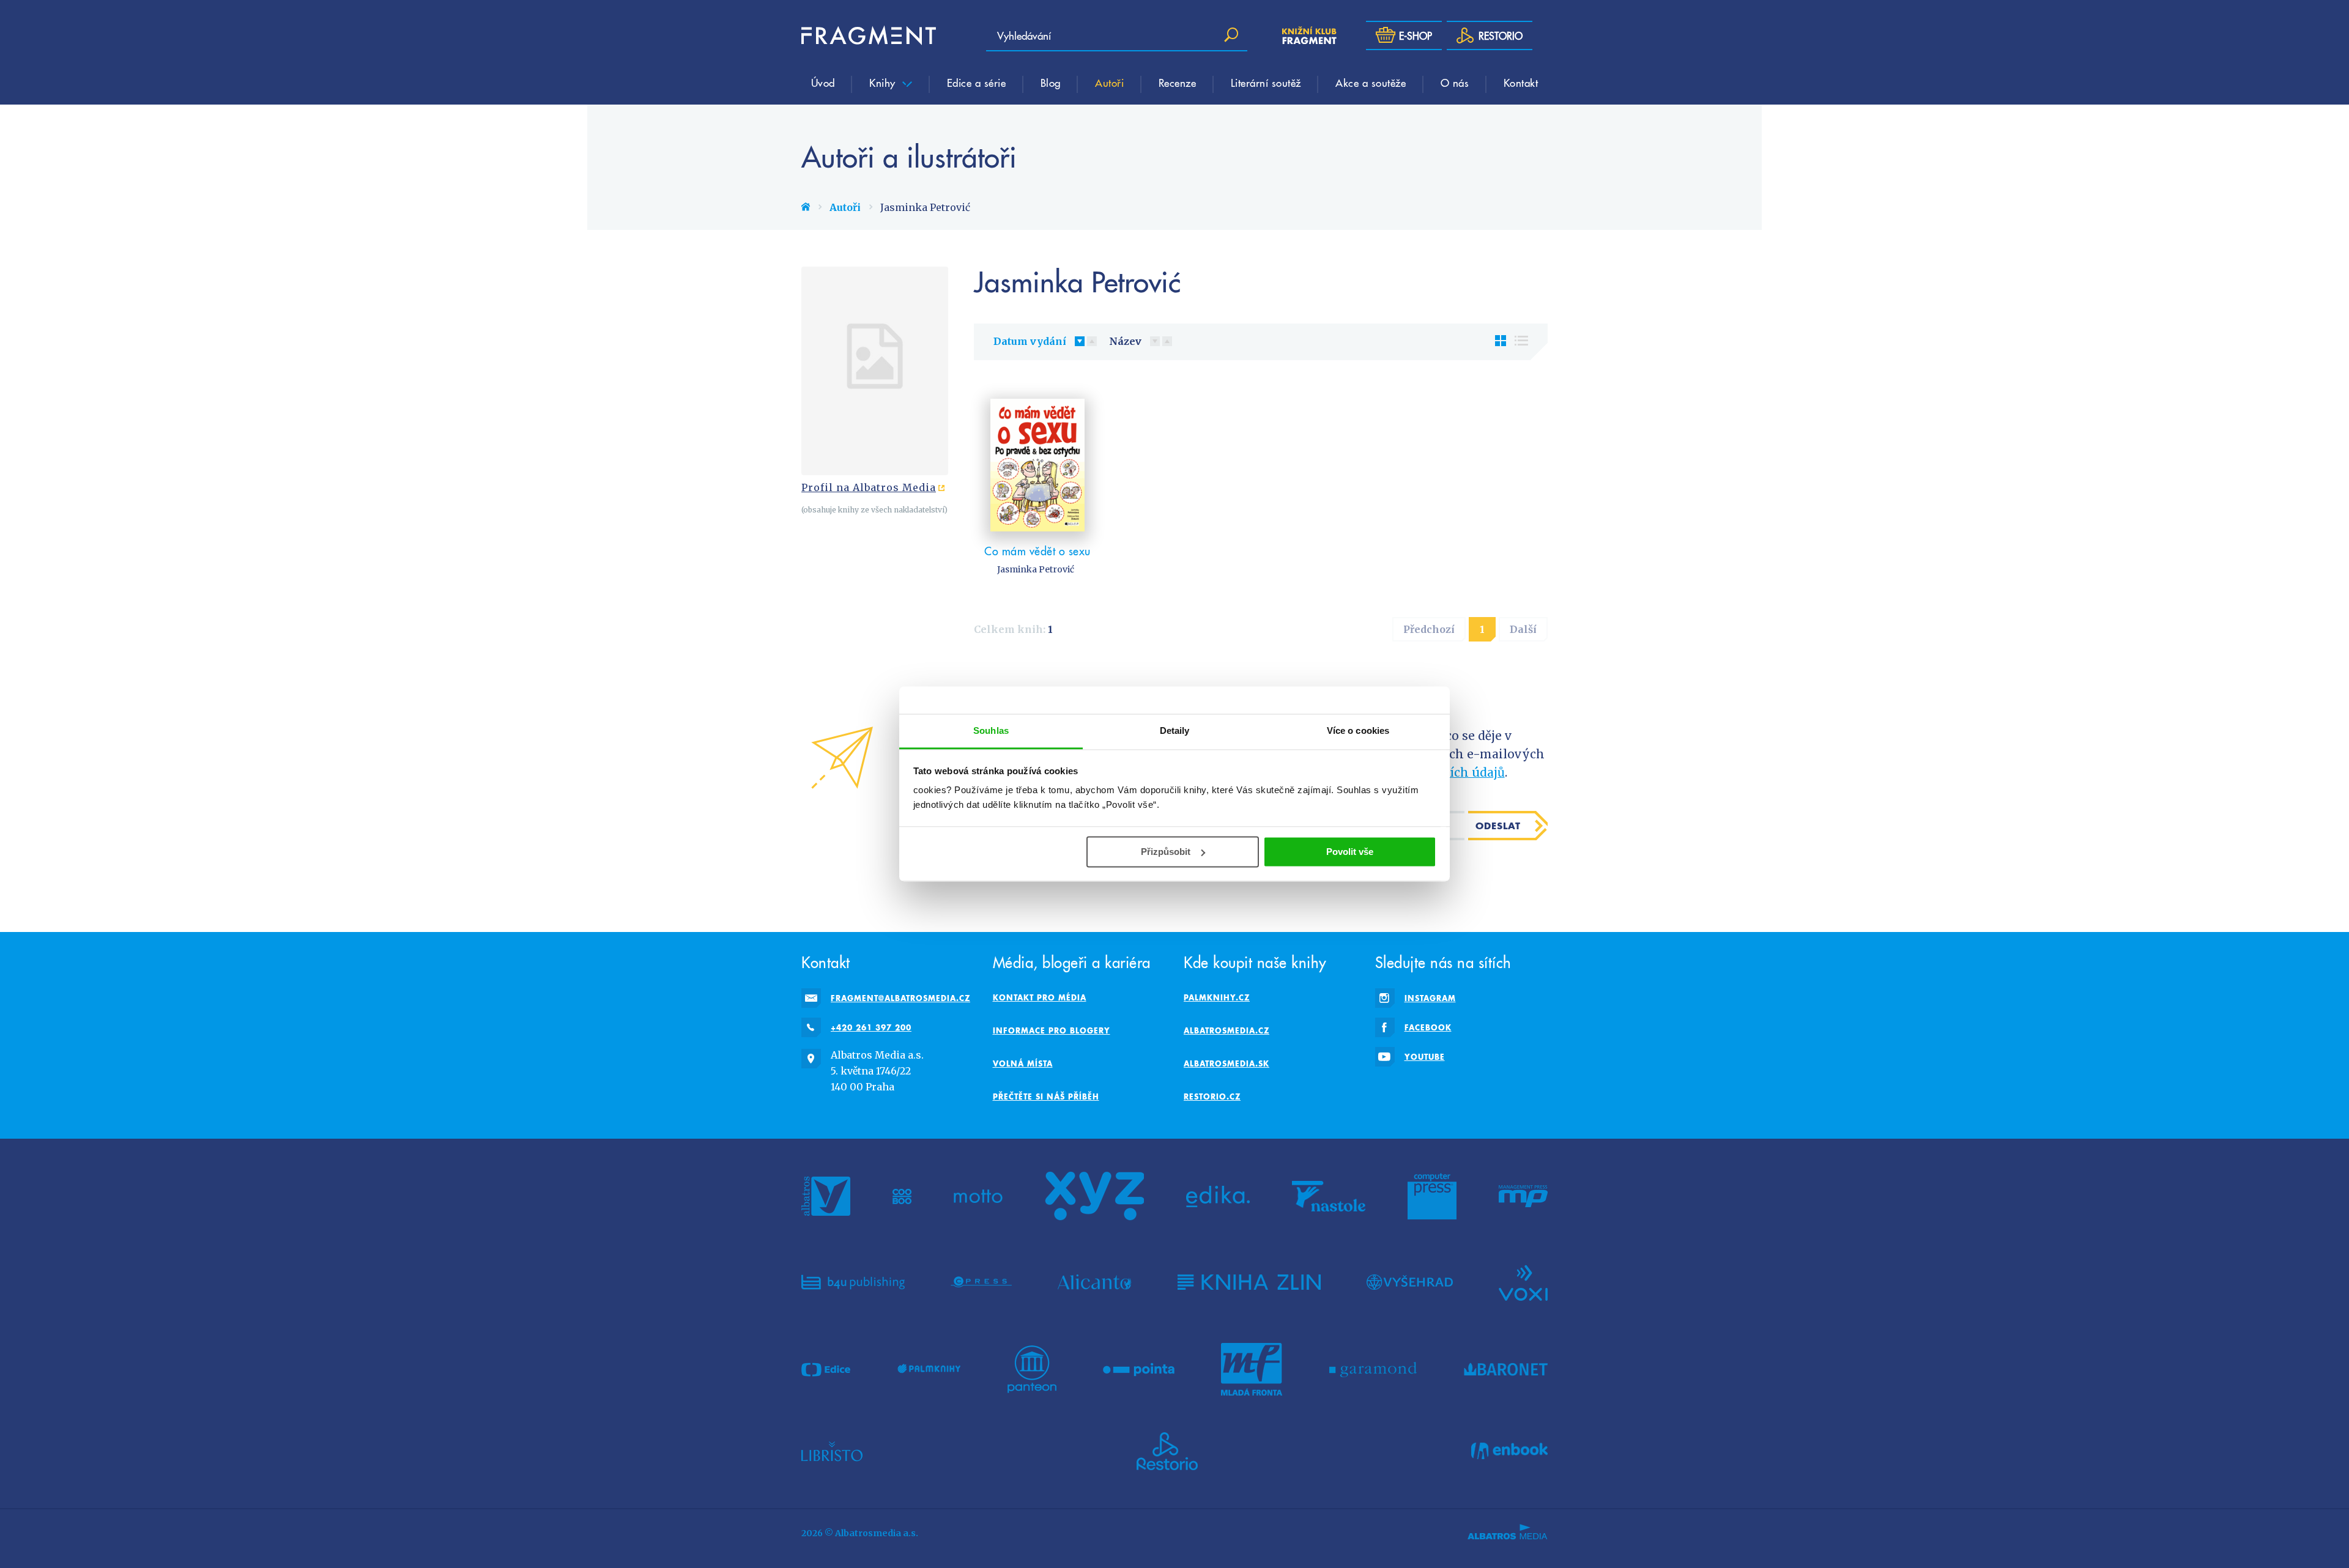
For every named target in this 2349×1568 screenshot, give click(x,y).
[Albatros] (826, 1196)
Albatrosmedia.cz (1226, 1030)
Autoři (1109, 83)
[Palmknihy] (929, 1369)
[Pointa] (1139, 1369)
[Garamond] (1373, 1369)
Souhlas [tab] (991, 730)
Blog (1051, 83)
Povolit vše (1350, 852)
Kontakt (1521, 83)
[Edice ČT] (826, 1369)
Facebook (1428, 1027)
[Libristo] (832, 1451)
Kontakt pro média (1040, 997)
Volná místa (1023, 1063)
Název (1125, 341)
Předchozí (1429, 629)
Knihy (884, 83)
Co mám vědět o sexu (1037, 551)
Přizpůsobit (1166, 852)
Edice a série (977, 83)
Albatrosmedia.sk (1226, 1063)
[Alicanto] (1095, 1282)
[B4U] (853, 1282)
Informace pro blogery (1052, 1030)
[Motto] (978, 1196)
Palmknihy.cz (1217, 997)
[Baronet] (1506, 1369)
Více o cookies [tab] (1358, 730)
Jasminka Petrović (1036, 569)
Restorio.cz (1212, 1096)
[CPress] (981, 1282)
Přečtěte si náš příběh (1046, 1096)
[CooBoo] (902, 1196)
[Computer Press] (1432, 1196)
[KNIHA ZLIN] (1249, 1282)
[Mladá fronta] (1252, 1369)
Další (1523, 629)
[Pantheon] (1032, 1369)
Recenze (1178, 83)
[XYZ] (1094, 1196)
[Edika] (1218, 1196)
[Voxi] (1523, 1282)
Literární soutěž (1266, 83)
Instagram (1430, 998)
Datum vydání (1030, 341)
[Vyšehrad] (1410, 1282)
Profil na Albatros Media (869, 487)
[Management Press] (1523, 1196)
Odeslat (1498, 826)
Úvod (823, 83)
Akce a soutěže (1371, 83)
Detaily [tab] (1175, 730)
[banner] (869, 35)
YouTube (1425, 1057)
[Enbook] (1509, 1451)
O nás (1455, 83)
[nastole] (1329, 1196)
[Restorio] (1167, 1451)
